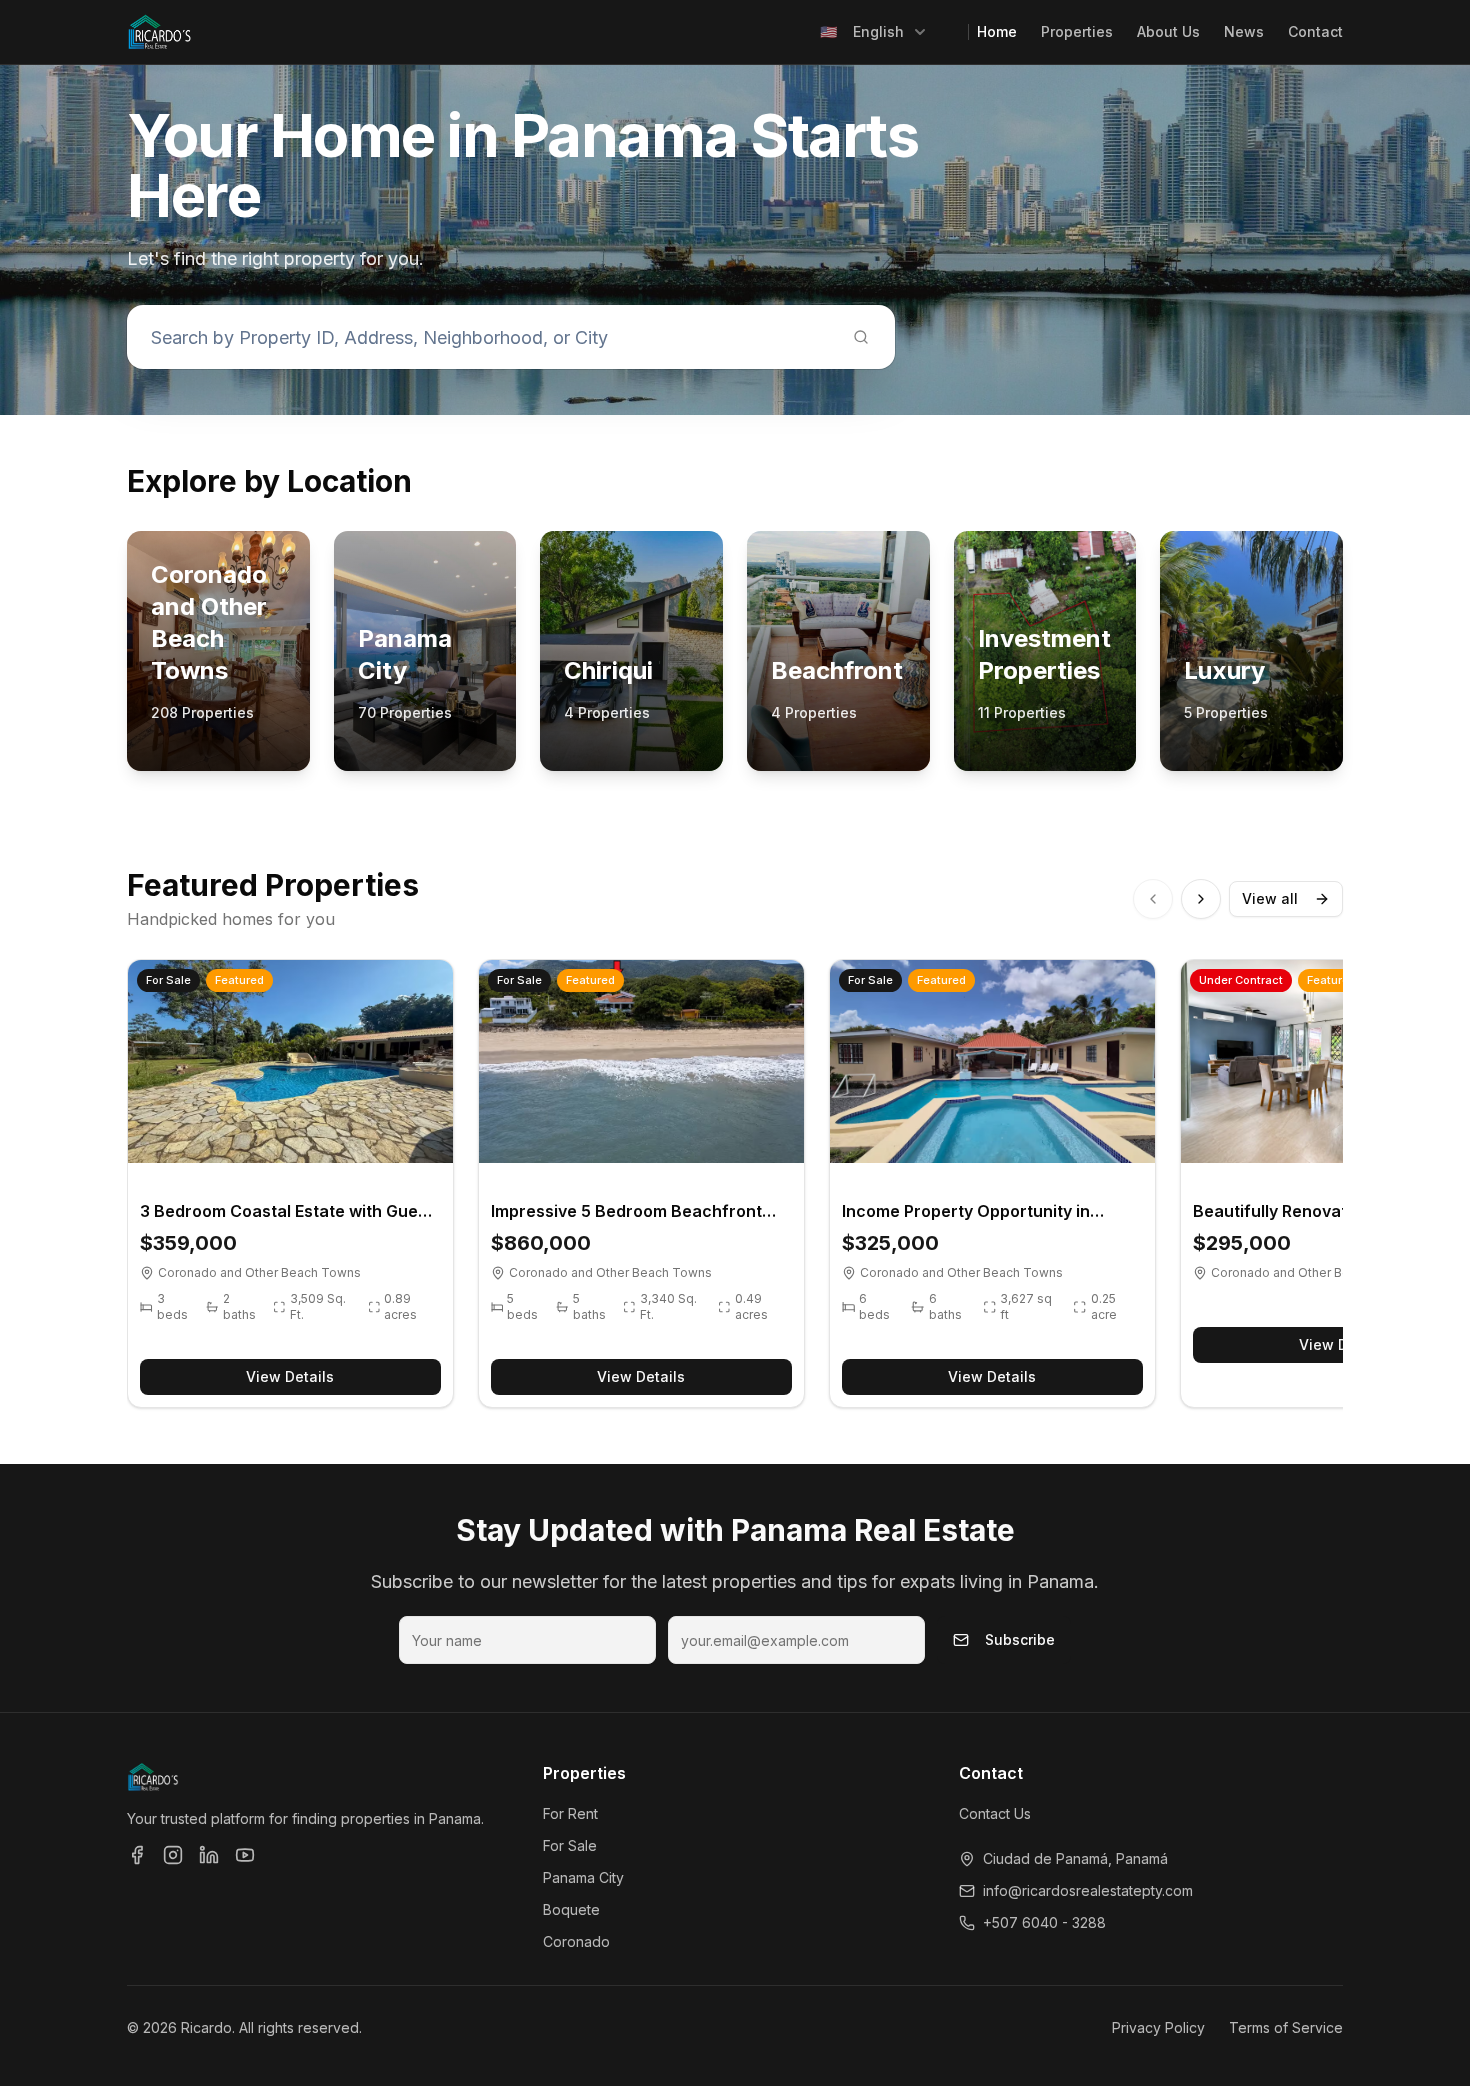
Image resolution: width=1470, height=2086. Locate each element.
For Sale (570, 1845)
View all (1270, 898)
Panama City (583, 1877)
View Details (290, 1376)
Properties (1077, 31)
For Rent (570, 1813)
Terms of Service (1286, 2027)
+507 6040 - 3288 (1044, 1922)
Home (997, 31)
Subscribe (1020, 1639)
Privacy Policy (1158, 2027)
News (1244, 31)
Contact (1315, 31)
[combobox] (874, 32)
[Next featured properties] (1201, 899)
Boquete (571, 1909)
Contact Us (995, 1813)
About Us (1168, 31)
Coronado (576, 1941)
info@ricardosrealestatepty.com (1088, 1890)
